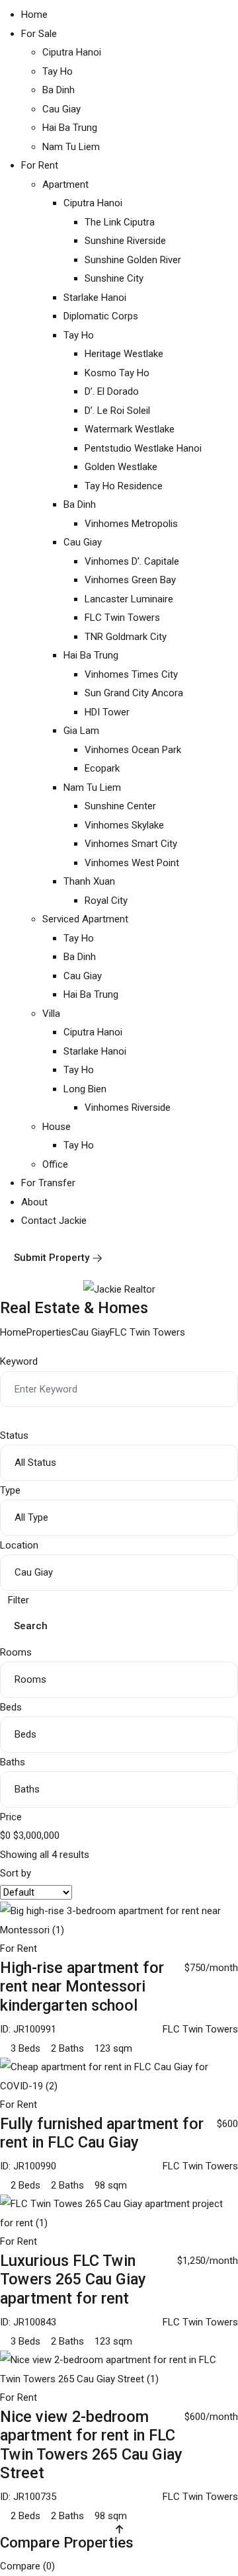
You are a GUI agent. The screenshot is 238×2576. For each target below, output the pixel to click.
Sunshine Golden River (133, 260)
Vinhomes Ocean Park (133, 750)
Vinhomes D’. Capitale (132, 561)
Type (10, 1490)
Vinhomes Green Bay (130, 580)
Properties (49, 1332)
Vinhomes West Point (132, 863)
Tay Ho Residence (124, 486)
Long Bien (85, 1089)
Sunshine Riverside (125, 241)
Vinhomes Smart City (131, 844)
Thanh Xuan (89, 881)
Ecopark (102, 768)
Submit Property (52, 1258)
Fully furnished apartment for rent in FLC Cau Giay (102, 2133)
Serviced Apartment (85, 919)
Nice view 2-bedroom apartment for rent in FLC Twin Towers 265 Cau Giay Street (91, 2445)
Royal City (106, 901)
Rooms (16, 1652)
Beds (11, 1707)
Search (31, 1626)
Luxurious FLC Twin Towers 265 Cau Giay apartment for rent (73, 2279)
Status (14, 1435)
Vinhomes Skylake (124, 825)
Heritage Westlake (124, 354)
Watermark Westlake (130, 429)
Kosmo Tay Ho (117, 373)
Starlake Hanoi (95, 298)
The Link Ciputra (120, 222)
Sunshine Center (120, 806)
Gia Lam (81, 731)
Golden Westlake (121, 467)
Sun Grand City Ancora (134, 693)
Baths (13, 1762)
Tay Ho (58, 71)
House (57, 1127)
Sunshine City (114, 278)
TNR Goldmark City (126, 637)
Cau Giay (61, 109)
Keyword (19, 1361)
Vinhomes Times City (131, 674)
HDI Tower (107, 712)
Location (19, 1545)
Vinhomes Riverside (128, 1107)
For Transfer (48, 1183)
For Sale (39, 34)
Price (11, 1817)
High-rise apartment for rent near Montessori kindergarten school (82, 1987)
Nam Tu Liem (71, 147)
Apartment (65, 184)
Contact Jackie (54, 1221)
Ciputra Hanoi (72, 52)
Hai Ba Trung (70, 128)
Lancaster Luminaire (129, 599)
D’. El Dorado (112, 391)
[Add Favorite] (234, 1949)
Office (55, 1164)
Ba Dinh (59, 90)
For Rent (40, 165)
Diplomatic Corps (101, 316)
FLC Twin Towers (122, 618)
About (34, 1202)
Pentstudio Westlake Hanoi (143, 448)
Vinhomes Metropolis (131, 524)
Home (34, 15)
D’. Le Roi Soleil (117, 411)
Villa (51, 1014)
